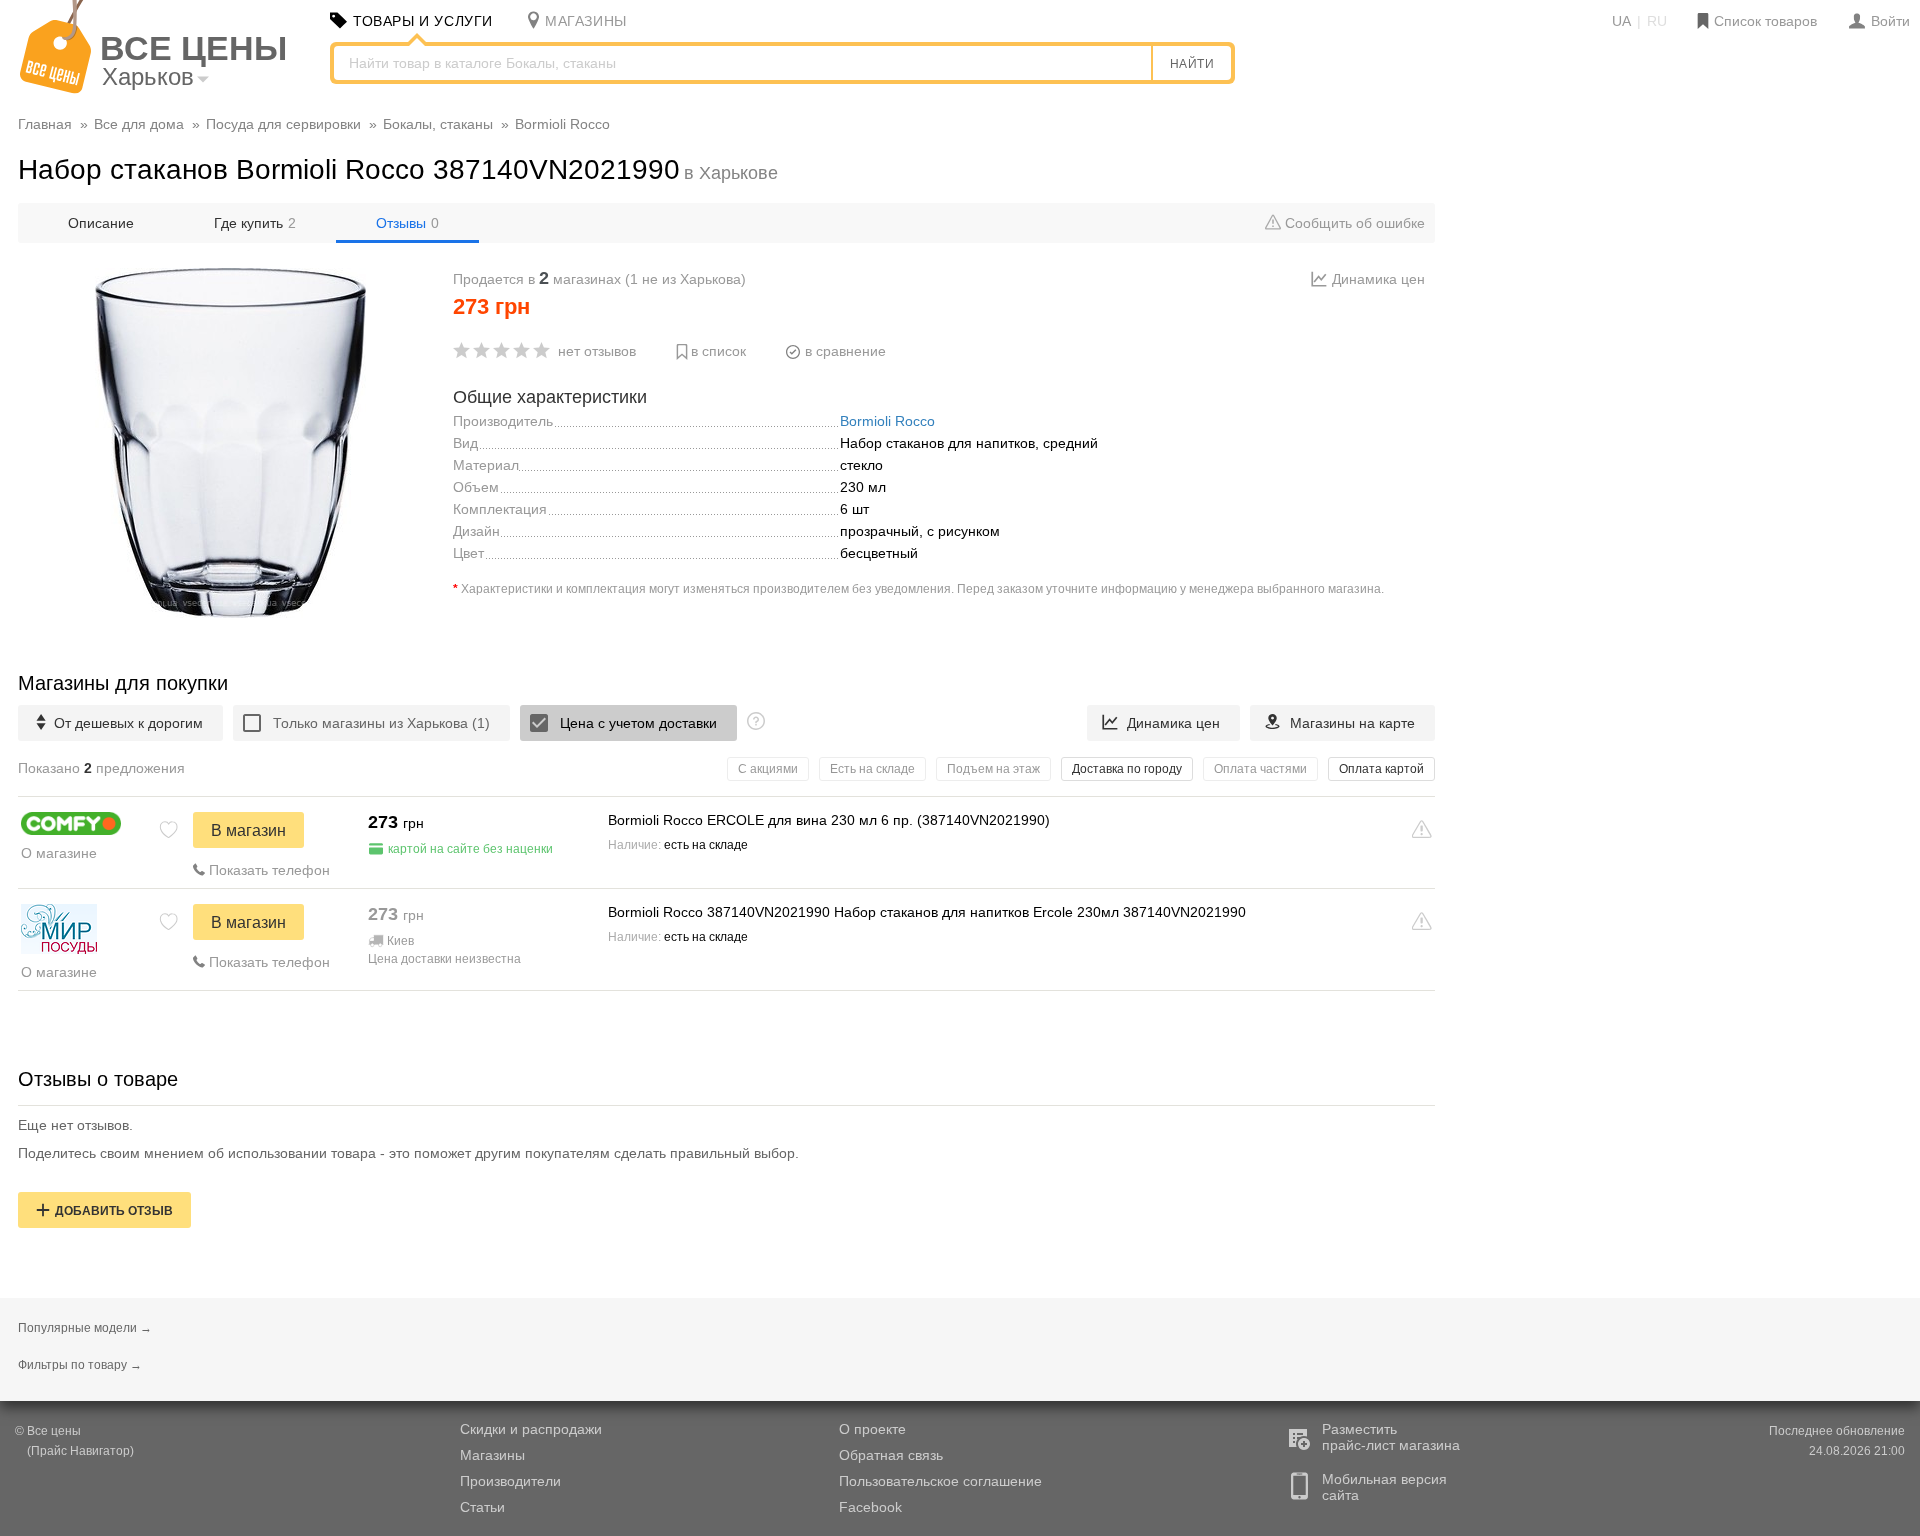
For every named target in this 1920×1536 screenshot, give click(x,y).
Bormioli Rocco (887, 421)
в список (718, 351)
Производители (510, 1481)
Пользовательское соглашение (940, 1481)
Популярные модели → (85, 1328)
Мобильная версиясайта (1384, 1487)
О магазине (59, 853)
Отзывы (407, 223)
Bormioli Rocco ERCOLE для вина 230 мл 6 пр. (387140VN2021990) (829, 820)
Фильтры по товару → (80, 1365)
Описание (101, 223)
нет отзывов (597, 351)
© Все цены (48, 1431)
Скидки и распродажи (531, 1429)
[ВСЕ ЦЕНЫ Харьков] (55, 89)
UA (1621, 21)
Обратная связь (891, 1455)
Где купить (255, 223)
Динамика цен (1378, 279)
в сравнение (845, 351)
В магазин (248, 830)
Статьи (482, 1507)
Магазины (492, 1455)
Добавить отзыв (114, 1211)
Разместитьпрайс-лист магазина (1391, 1437)
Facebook (870, 1507)
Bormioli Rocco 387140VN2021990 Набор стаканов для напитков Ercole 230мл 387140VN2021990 (927, 912)
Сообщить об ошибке (1353, 223)
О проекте (872, 1429)
